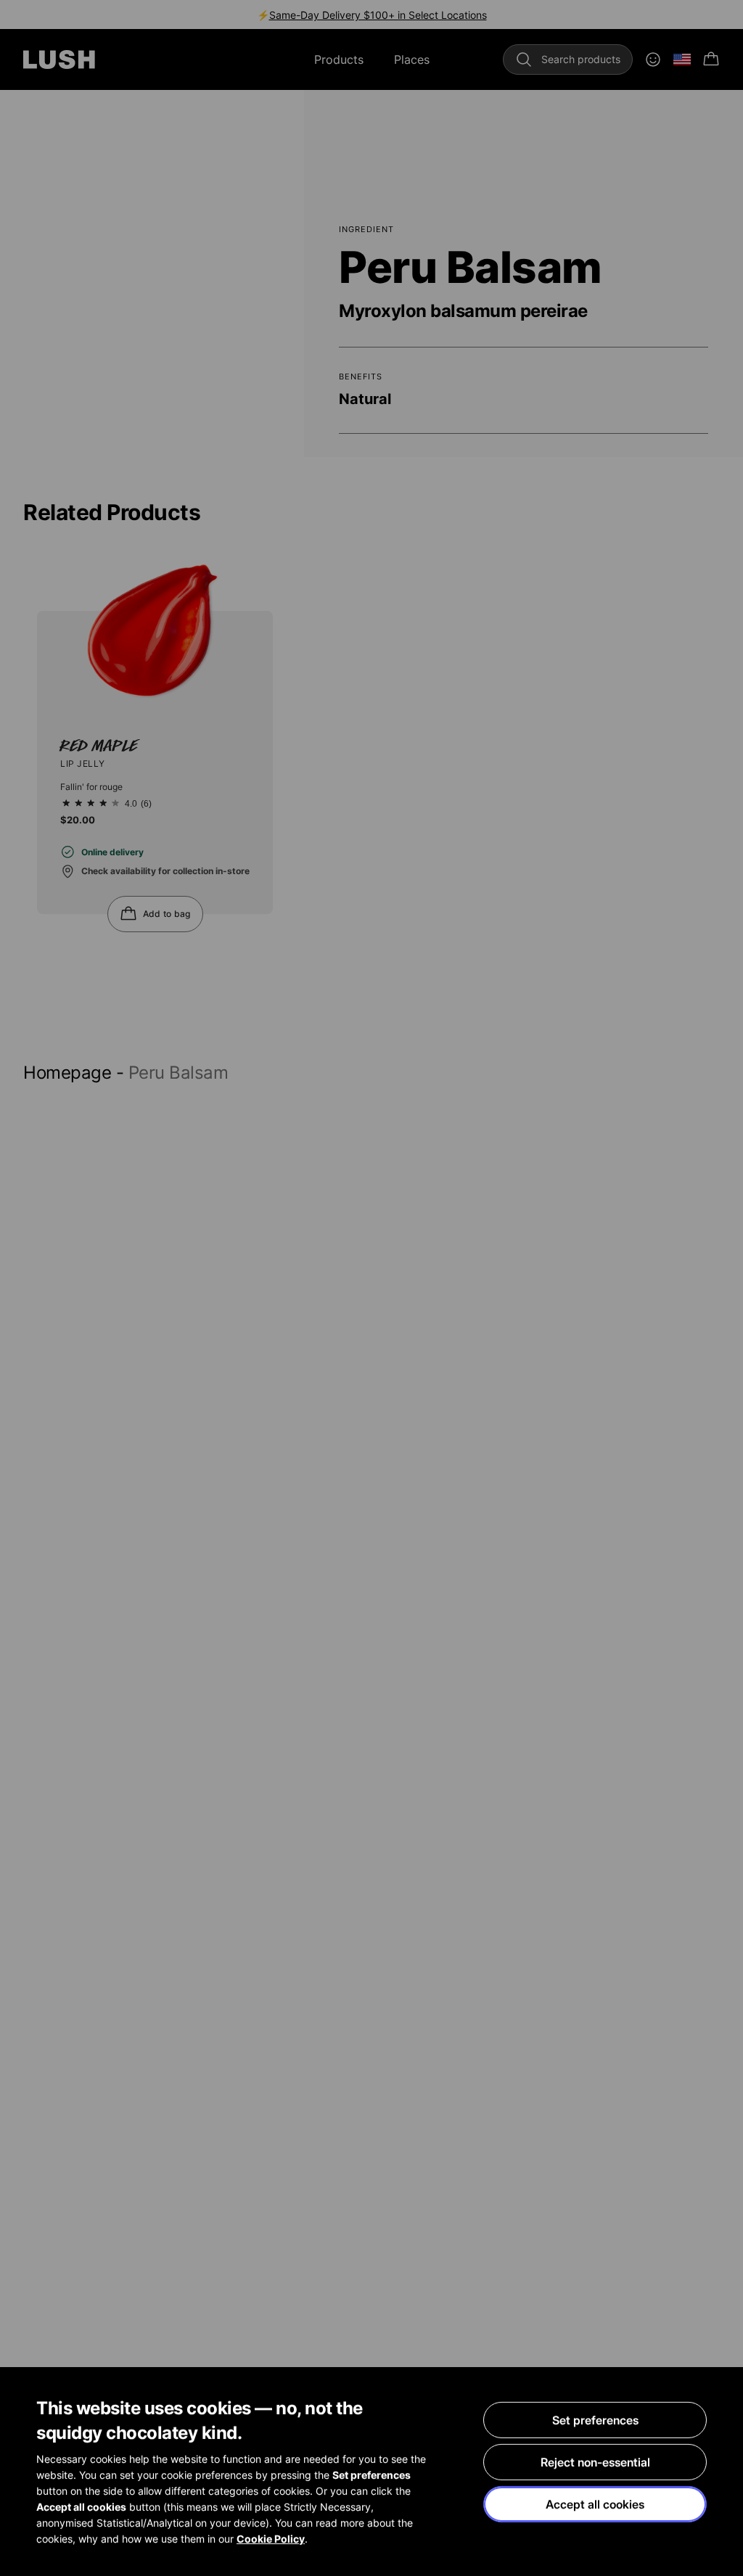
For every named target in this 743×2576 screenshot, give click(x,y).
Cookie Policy (271, 2539)
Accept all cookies (595, 2504)
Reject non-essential (595, 2462)
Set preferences (595, 2420)
